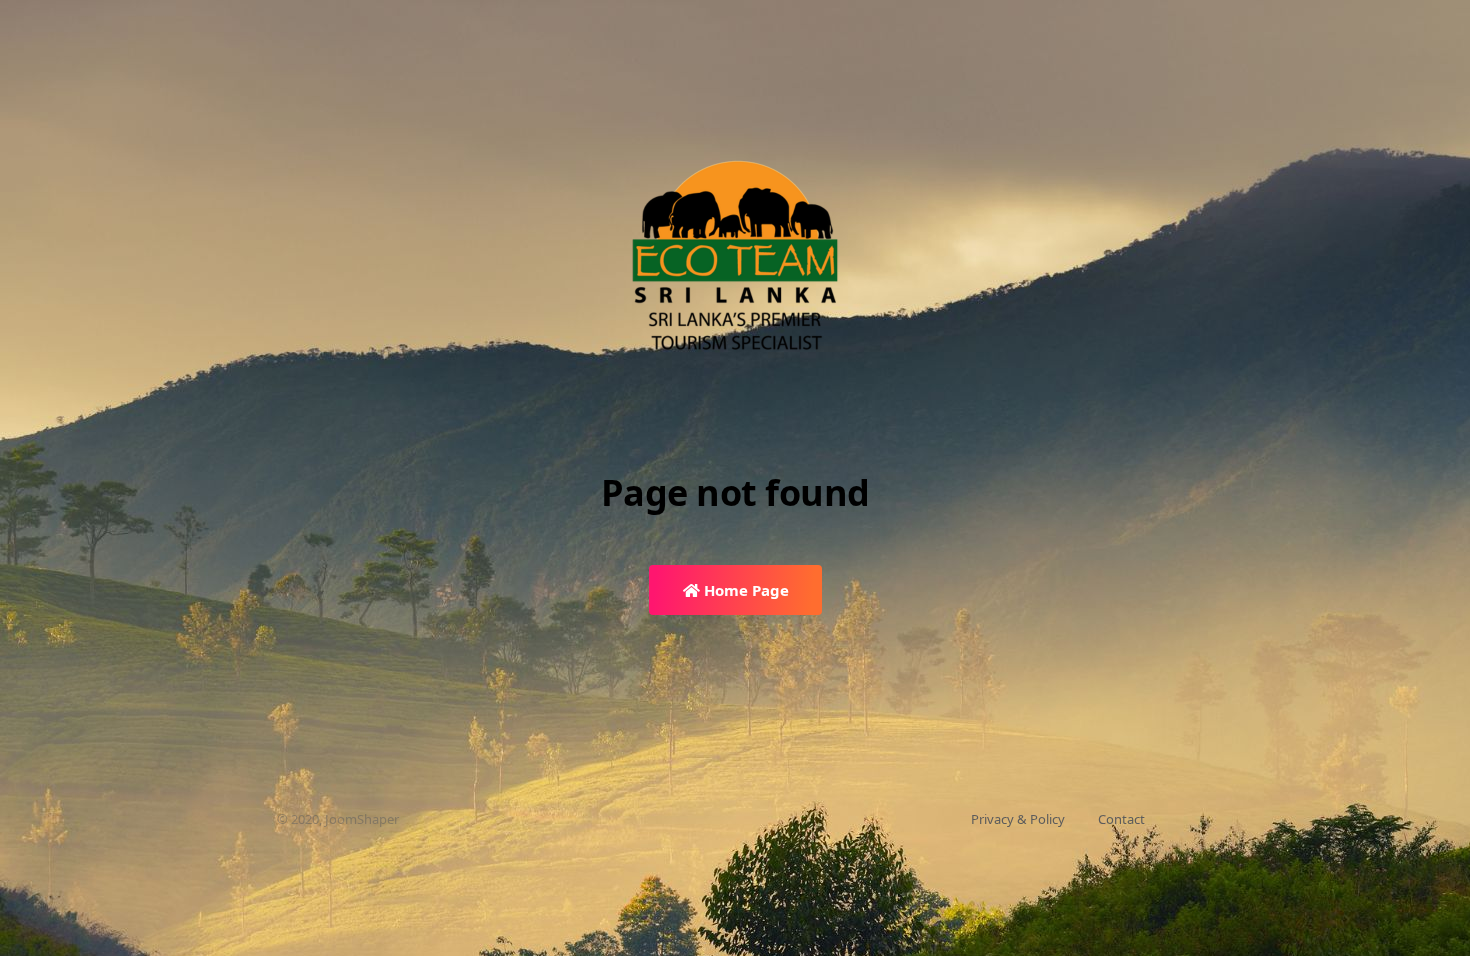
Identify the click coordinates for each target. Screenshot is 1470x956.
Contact (1121, 819)
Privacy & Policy (1018, 819)
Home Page (744, 590)
